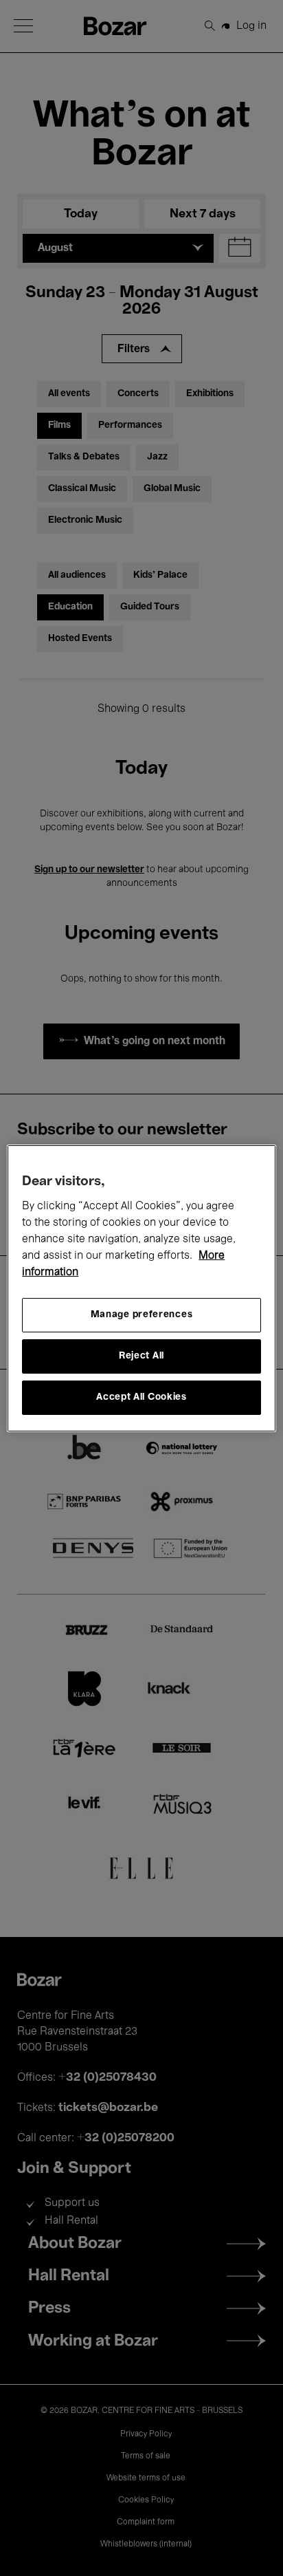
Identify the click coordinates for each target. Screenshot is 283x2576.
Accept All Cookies (141, 1397)
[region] (141, 1288)
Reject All (141, 1356)
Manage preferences (142, 1315)
